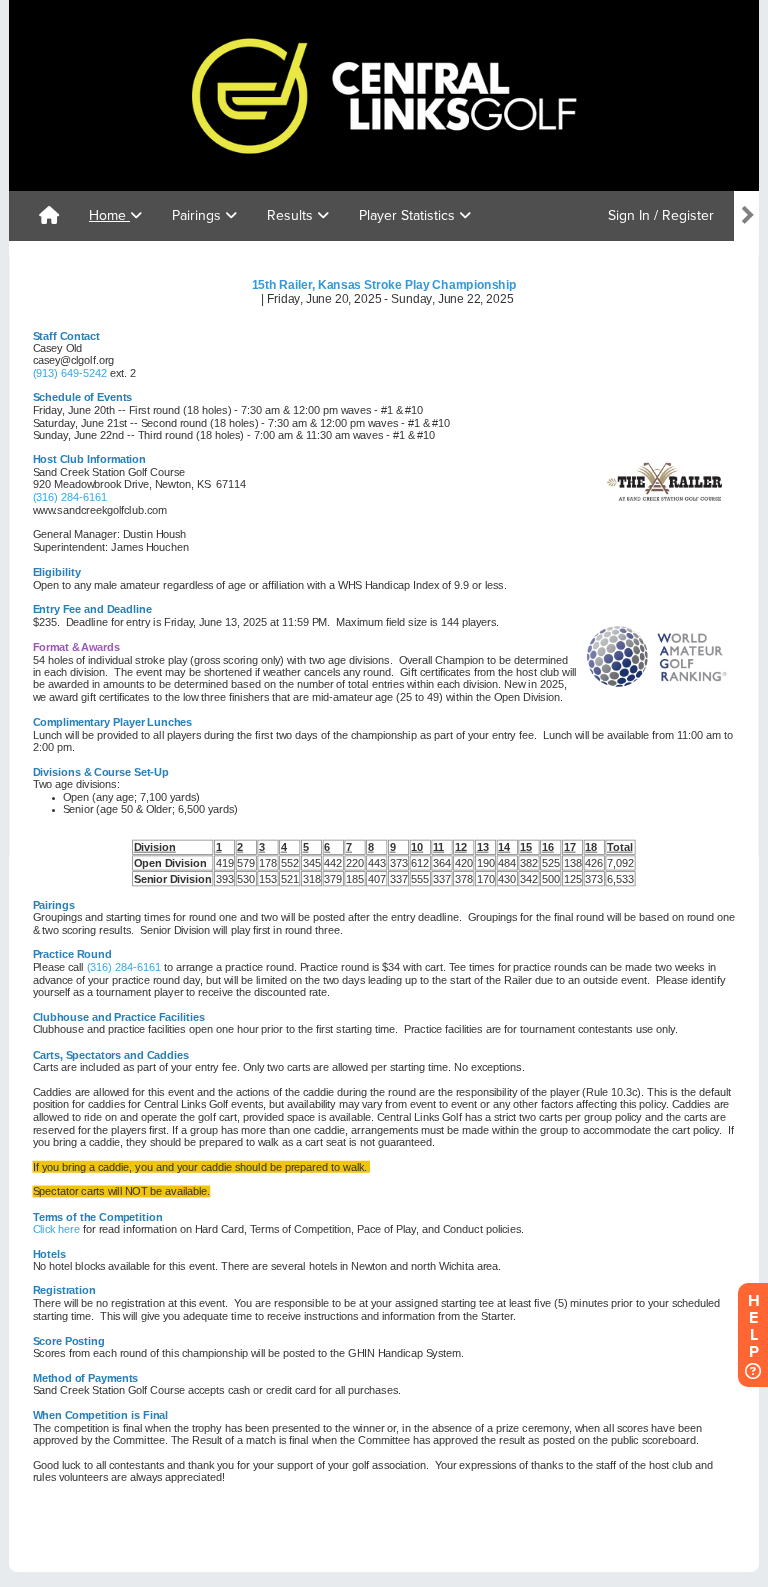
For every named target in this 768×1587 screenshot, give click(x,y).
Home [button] (109, 215)
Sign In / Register (661, 215)
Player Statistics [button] (409, 215)
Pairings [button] (198, 215)
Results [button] (292, 215)
